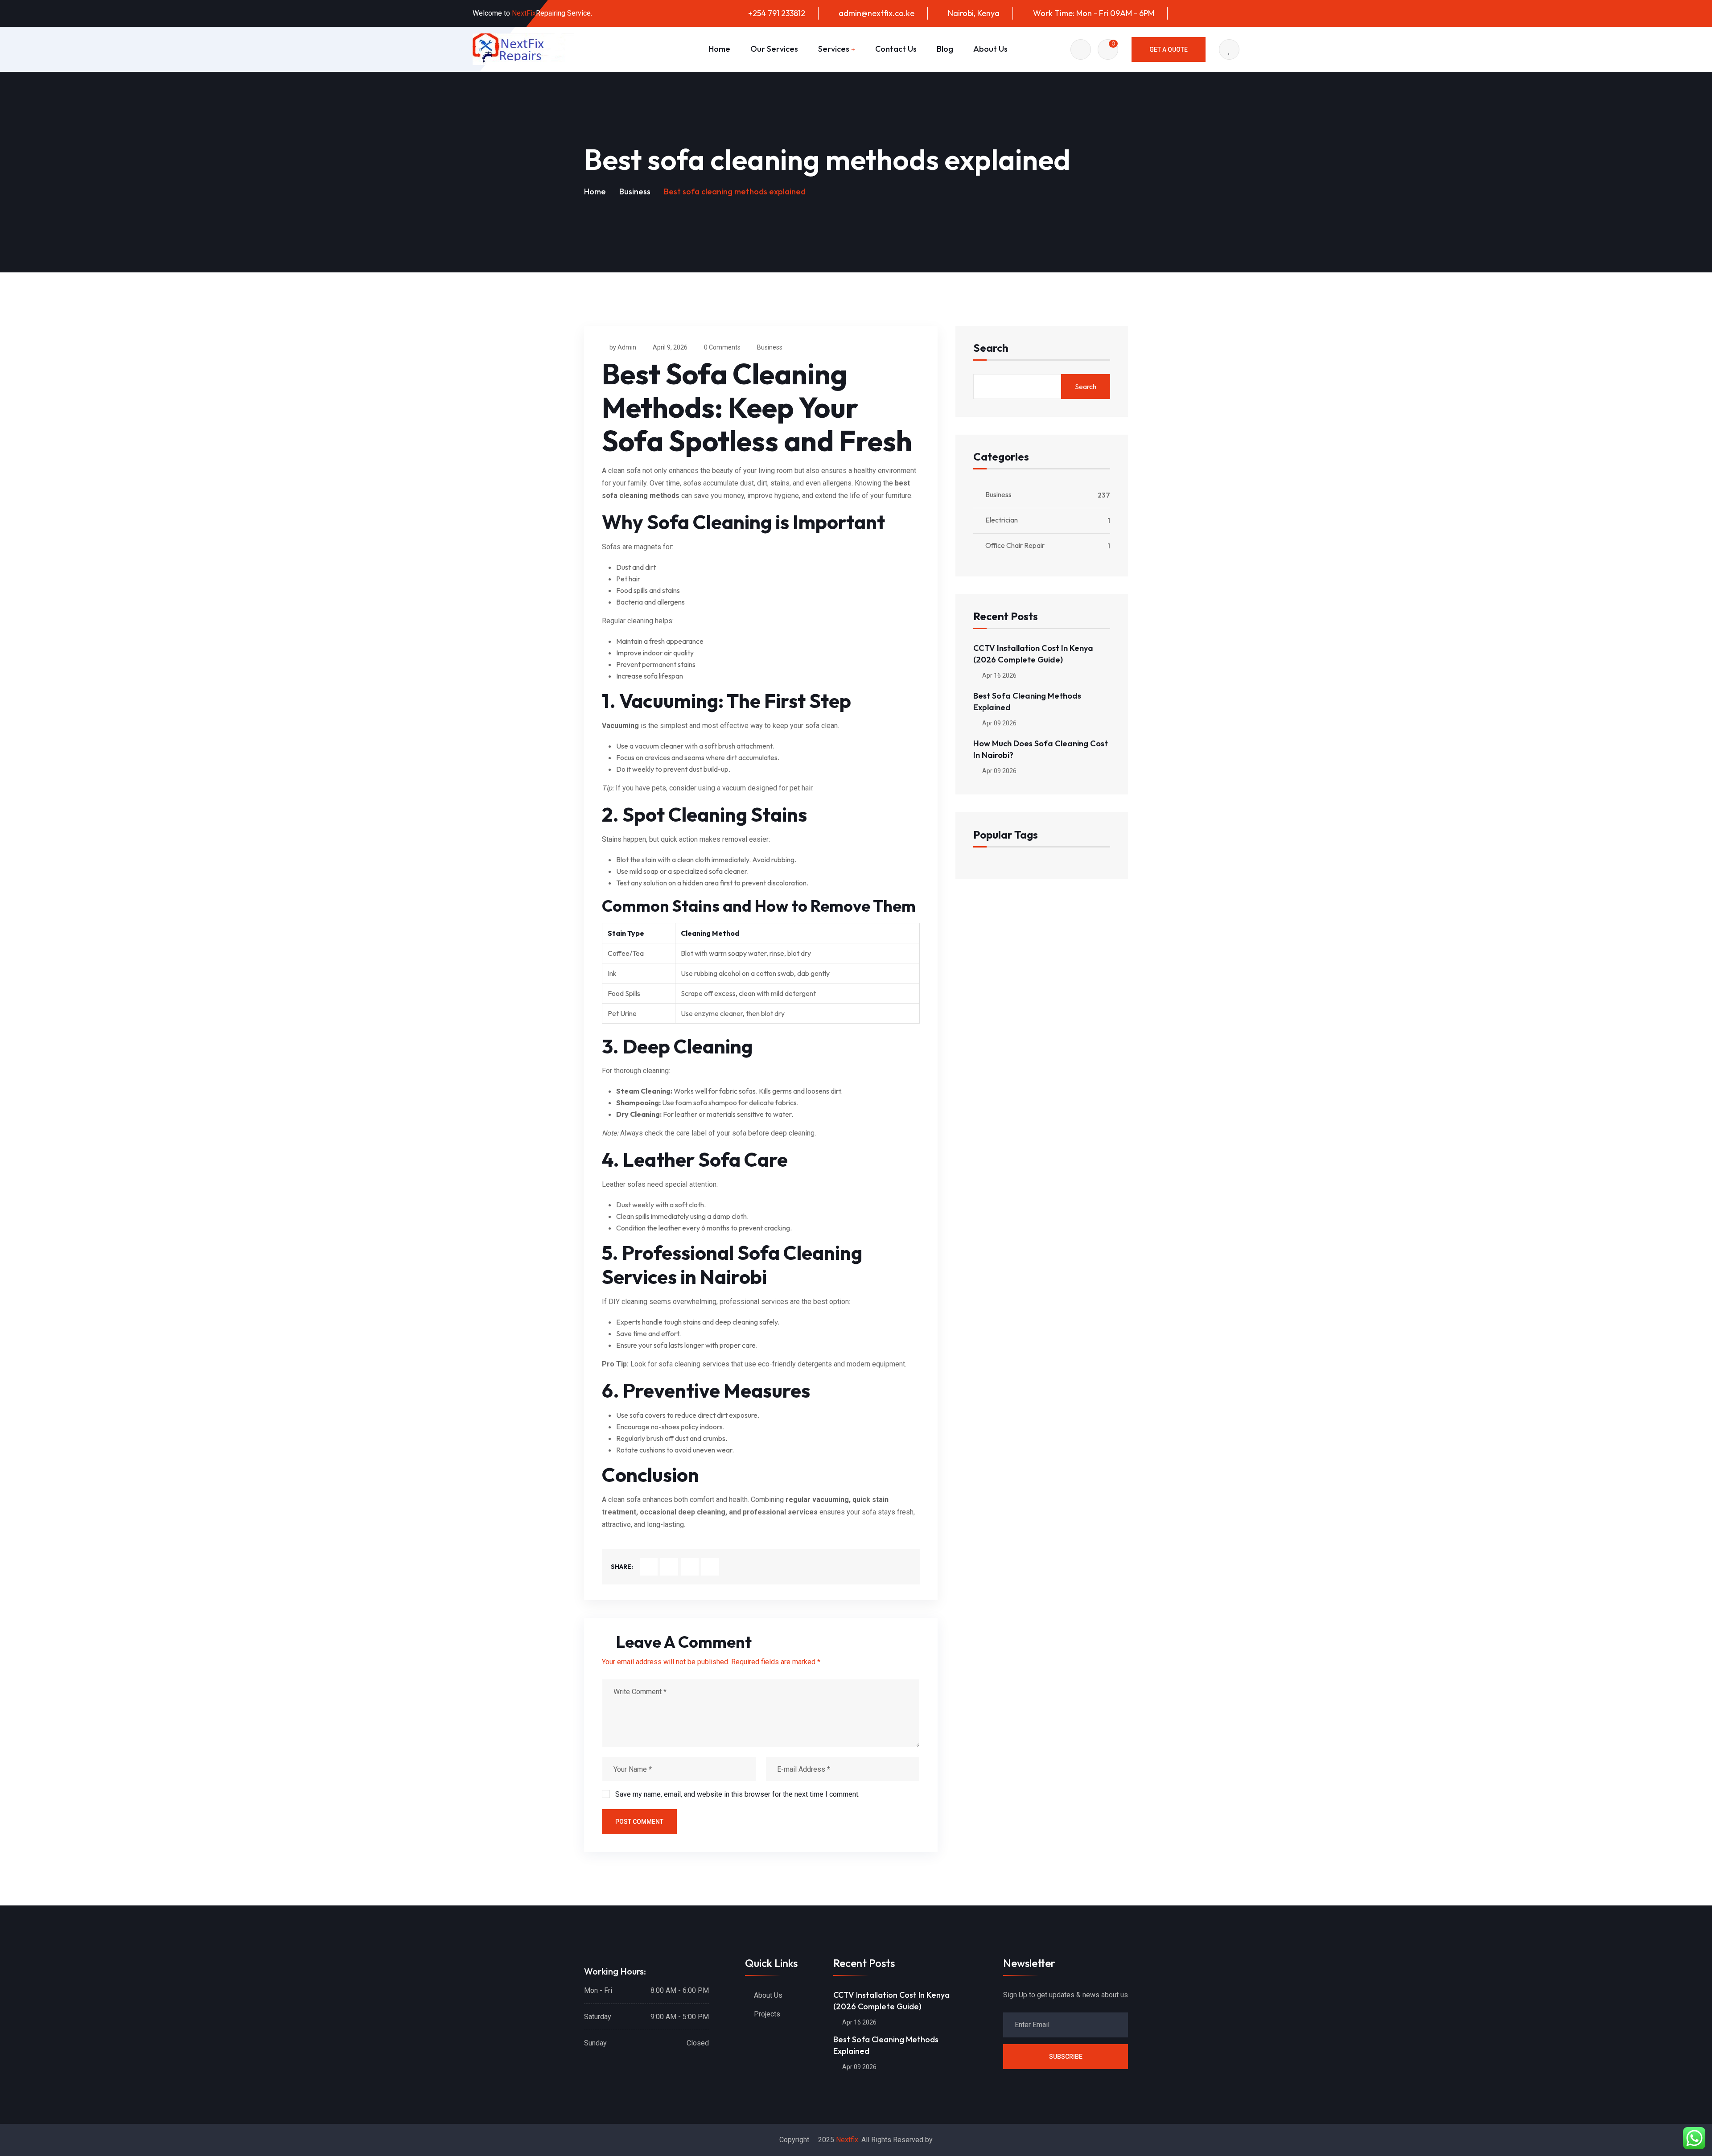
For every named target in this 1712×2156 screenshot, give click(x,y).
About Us (990, 49)
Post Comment (639, 1822)
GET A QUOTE (1169, 49)
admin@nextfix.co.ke (877, 13)
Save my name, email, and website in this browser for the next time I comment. (737, 1794)
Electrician (1002, 520)
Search (991, 348)
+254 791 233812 (776, 13)
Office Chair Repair (1015, 545)
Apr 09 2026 (999, 723)
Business (635, 191)
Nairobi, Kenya (974, 13)
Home (719, 49)
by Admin (623, 347)
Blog (945, 49)
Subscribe (1066, 2057)
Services (834, 49)
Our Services (774, 49)
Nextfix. (848, 2140)
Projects (767, 2014)
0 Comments (722, 347)
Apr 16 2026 (999, 675)
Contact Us (896, 49)
